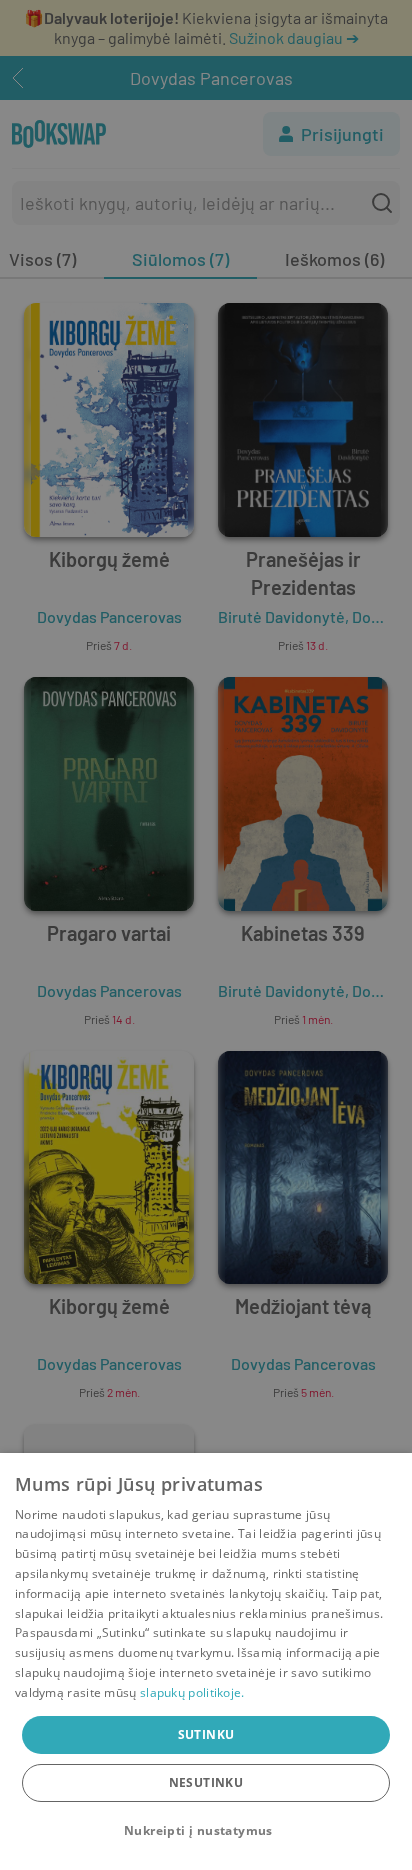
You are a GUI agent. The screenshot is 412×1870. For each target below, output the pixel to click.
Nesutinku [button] (206, 1782)
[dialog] (206, 1661)
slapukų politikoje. (192, 1692)
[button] (206, 1831)
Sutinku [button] (206, 1734)
